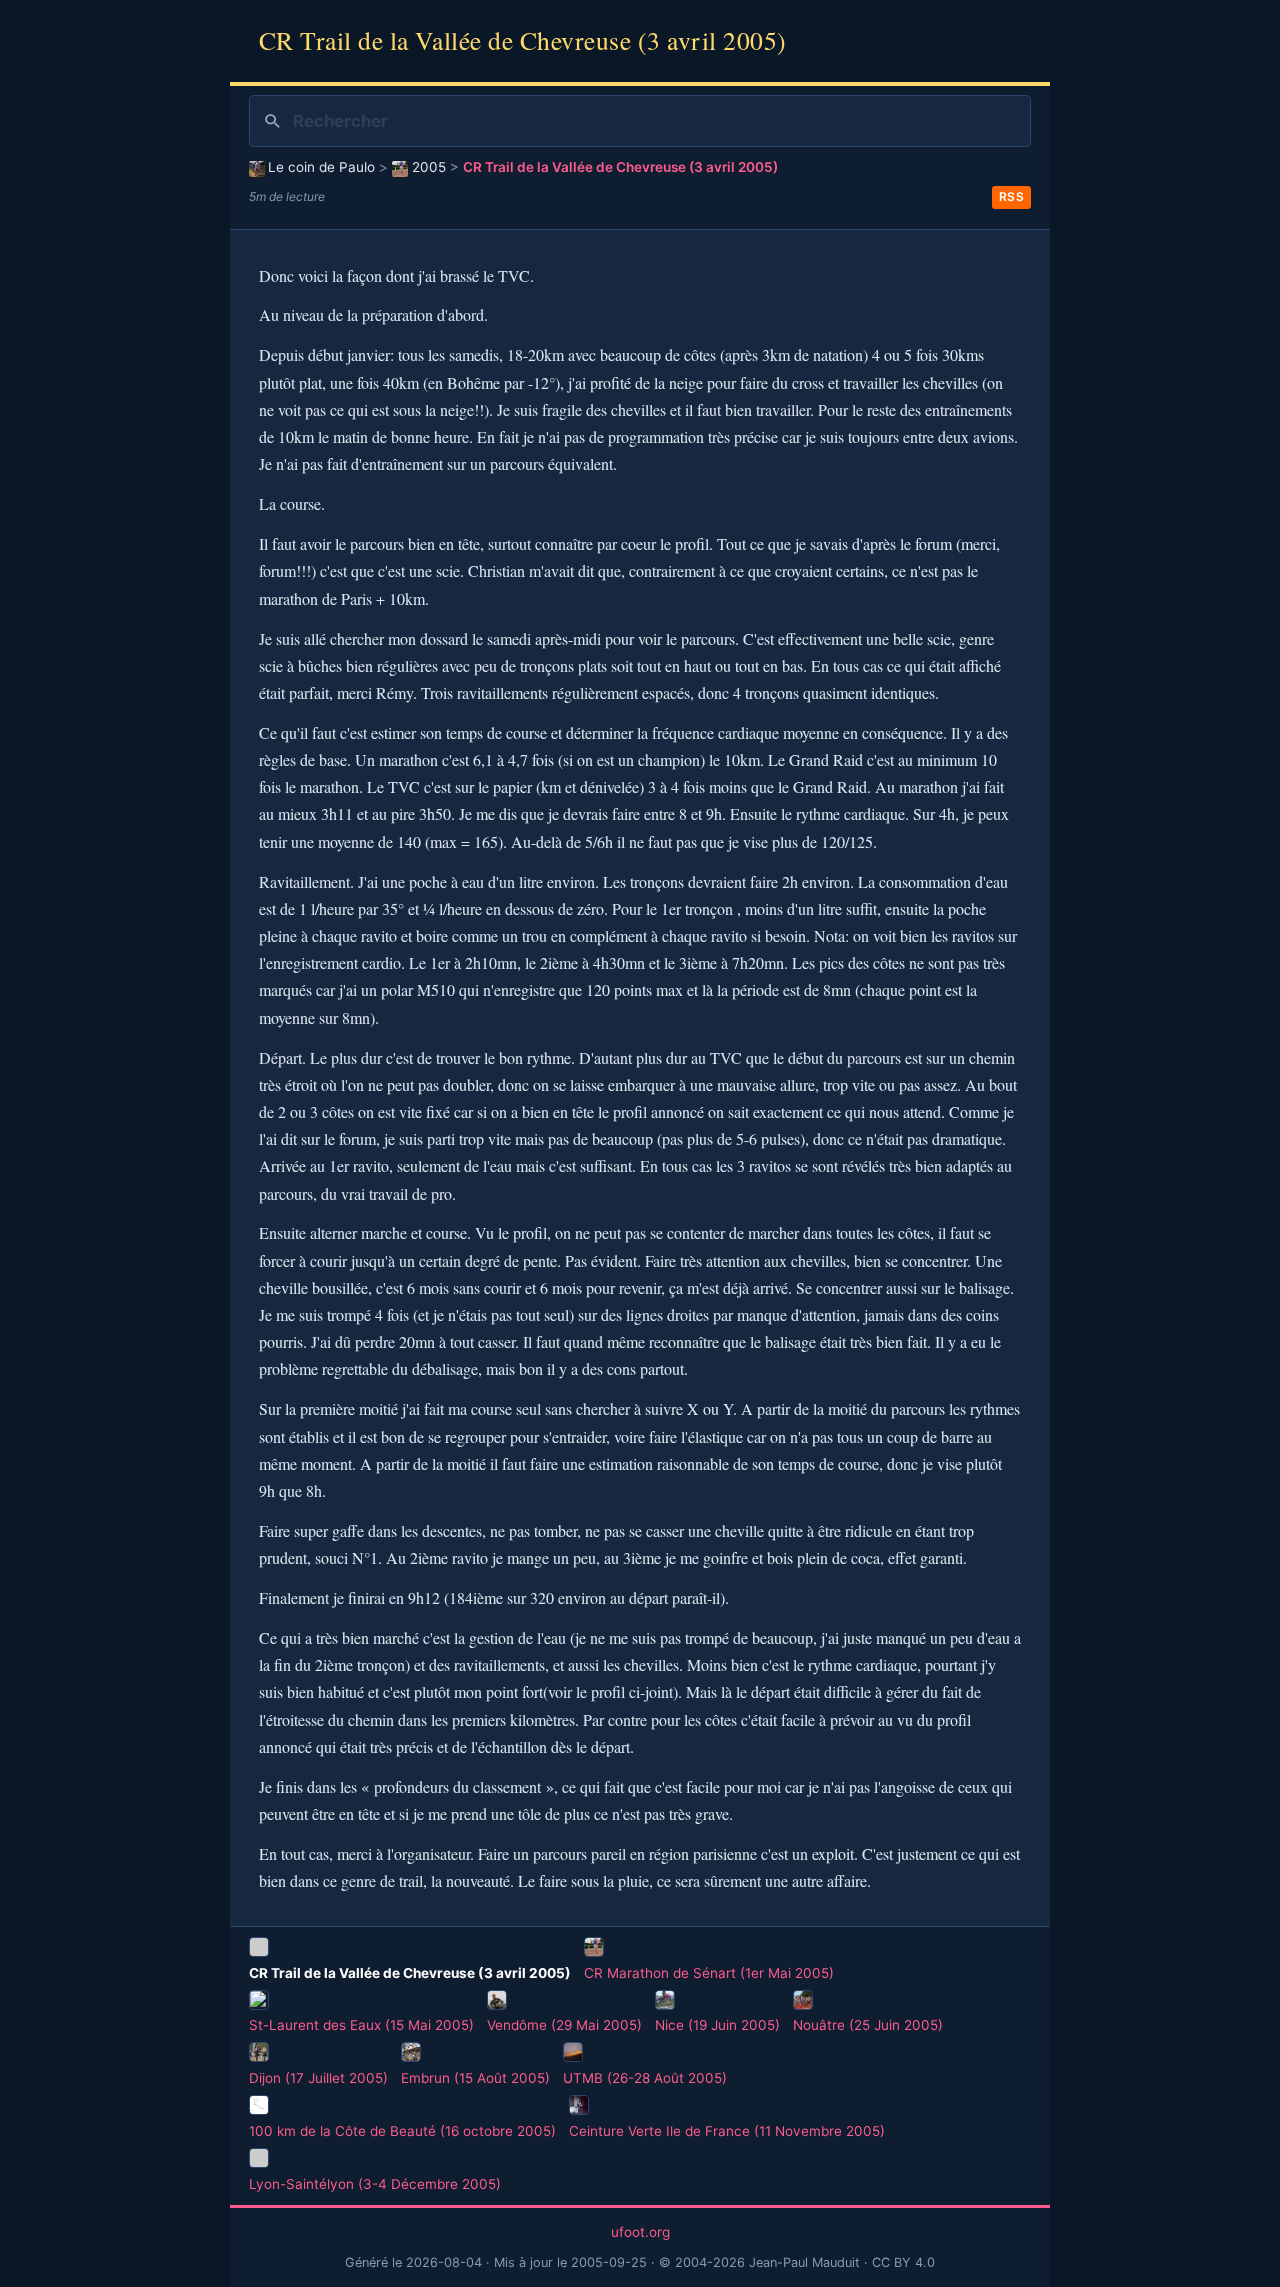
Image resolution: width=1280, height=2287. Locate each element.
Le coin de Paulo (321, 167)
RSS (1012, 196)
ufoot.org (640, 2232)
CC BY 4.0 (903, 2262)
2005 (428, 167)
